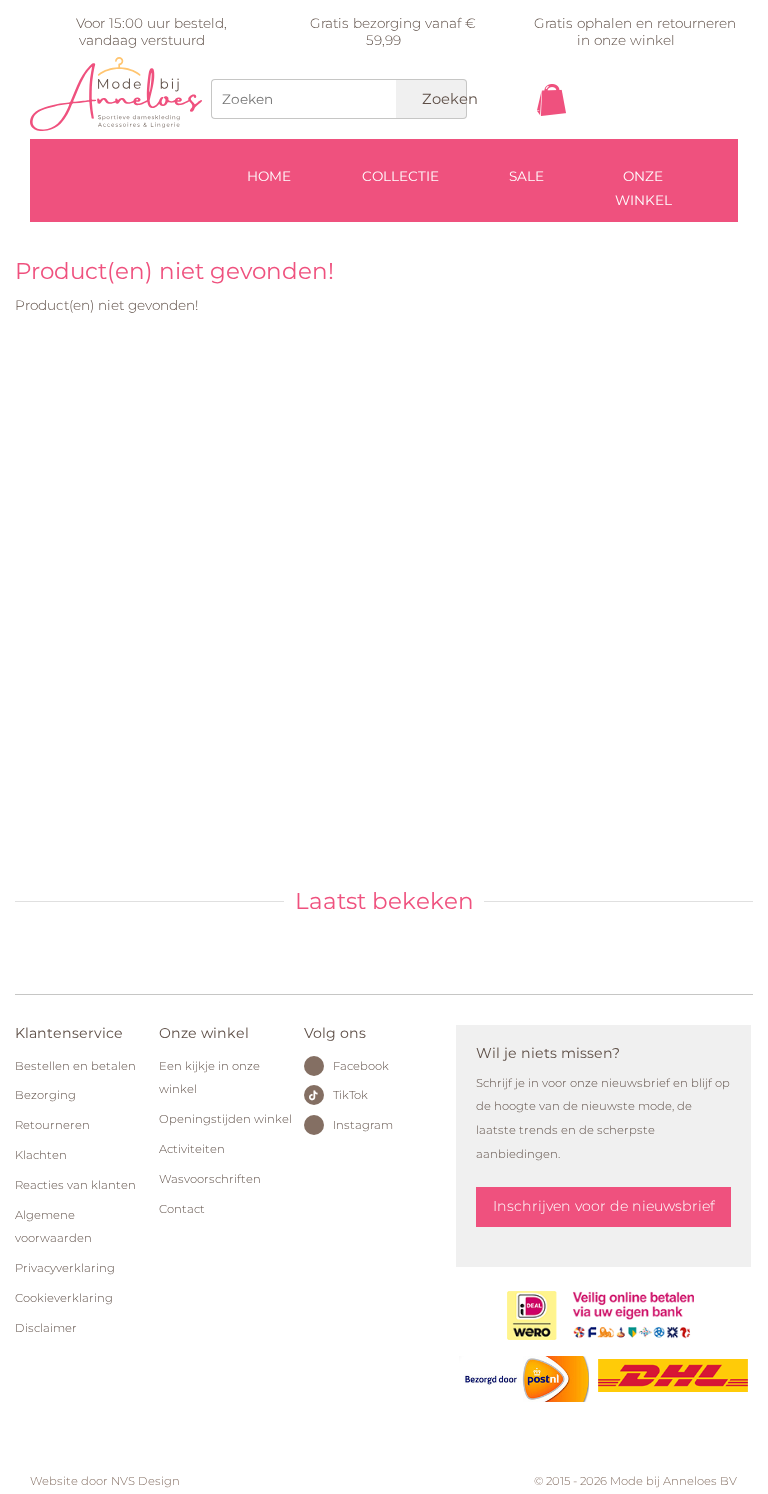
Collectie (400, 176)
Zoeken (442, 99)
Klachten (41, 1155)
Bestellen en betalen (75, 1066)
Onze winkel (643, 188)
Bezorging (45, 1095)
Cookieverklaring (64, 1298)
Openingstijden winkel (225, 1119)
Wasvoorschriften (210, 1179)
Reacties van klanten (75, 1185)
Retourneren (52, 1125)
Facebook (361, 1066)
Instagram (363, 1125)
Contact (182, 1209)
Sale (526, 176)
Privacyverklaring (65, 1268)
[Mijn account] (694, 138)
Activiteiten (192, 1149)
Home (269, 176)
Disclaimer (46, 1328)
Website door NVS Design (105, 1481)
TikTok (350, 1095)
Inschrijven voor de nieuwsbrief (604, 1206)
